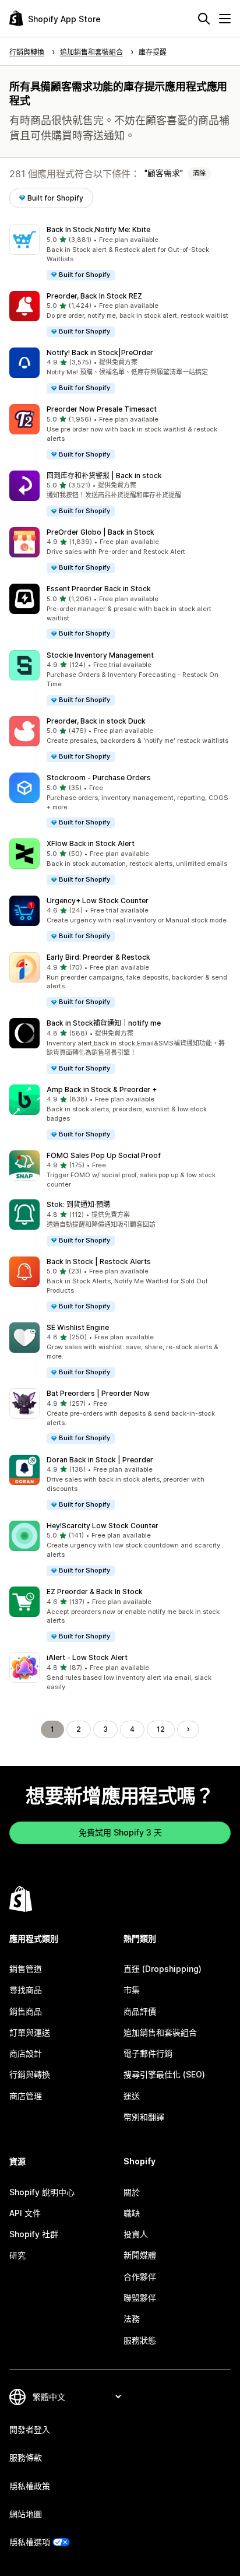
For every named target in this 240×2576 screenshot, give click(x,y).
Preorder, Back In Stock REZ (94, 296)
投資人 (136, 2234)
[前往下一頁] (188, 1729)
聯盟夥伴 (140, 2298)
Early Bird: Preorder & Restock (98, 957)
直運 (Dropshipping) (163, 1969)
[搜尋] (204, 19)
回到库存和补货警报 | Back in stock (104, 475)
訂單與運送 (30, 2032)
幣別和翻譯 (144, 2117)
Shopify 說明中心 (42, 2192)
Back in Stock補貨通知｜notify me (104, 1023)
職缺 (132, 2213)
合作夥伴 (140, 2277)
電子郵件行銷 (148, 2053)
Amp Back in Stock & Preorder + (102, 1089)
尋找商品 (26, 1990)
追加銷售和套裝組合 (160, 2032)
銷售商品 (26, 2011)
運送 (132, 2096)
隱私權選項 (30, 2542)
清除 (199, 173)
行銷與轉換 (30, 2074)
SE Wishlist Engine (78, 1327)
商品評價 (140, 2011)
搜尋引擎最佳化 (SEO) (164, 2074)
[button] (120, 253)
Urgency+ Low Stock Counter (98, 901)
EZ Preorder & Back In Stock (95, 1591)
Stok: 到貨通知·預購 (78, 1204)
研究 (17, 2255)
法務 (132, 2319)
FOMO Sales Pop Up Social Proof (104, 1155)
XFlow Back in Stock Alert (91, 843)
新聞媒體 (140, 2255)
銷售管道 (26, 1969)
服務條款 (26, 2457)
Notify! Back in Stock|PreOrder (100, 352)
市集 (132, 1990)
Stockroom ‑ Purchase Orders (99, 778)
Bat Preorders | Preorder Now (98, 1393)
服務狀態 (140, 2340)
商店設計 (26, 2053)
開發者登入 (30, 2429)
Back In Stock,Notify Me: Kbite (98, 229)
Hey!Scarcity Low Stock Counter (103, 1526)
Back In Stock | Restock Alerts (99, 1261)
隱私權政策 (30, 2486)
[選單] (225, 19)
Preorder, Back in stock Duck (96, 721)
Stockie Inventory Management (100, 655)
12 (161, 1729)
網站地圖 (26, 2514)
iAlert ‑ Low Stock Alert (87, 1657)
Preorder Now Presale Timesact (102, 409)
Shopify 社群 (34, 2234)
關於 (132, 2192)
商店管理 (26, 2096)
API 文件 (25, 2213)
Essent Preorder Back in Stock (99, 589)
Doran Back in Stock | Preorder (100, 1460)
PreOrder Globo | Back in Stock (100, 532)
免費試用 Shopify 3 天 (120, 1832)
